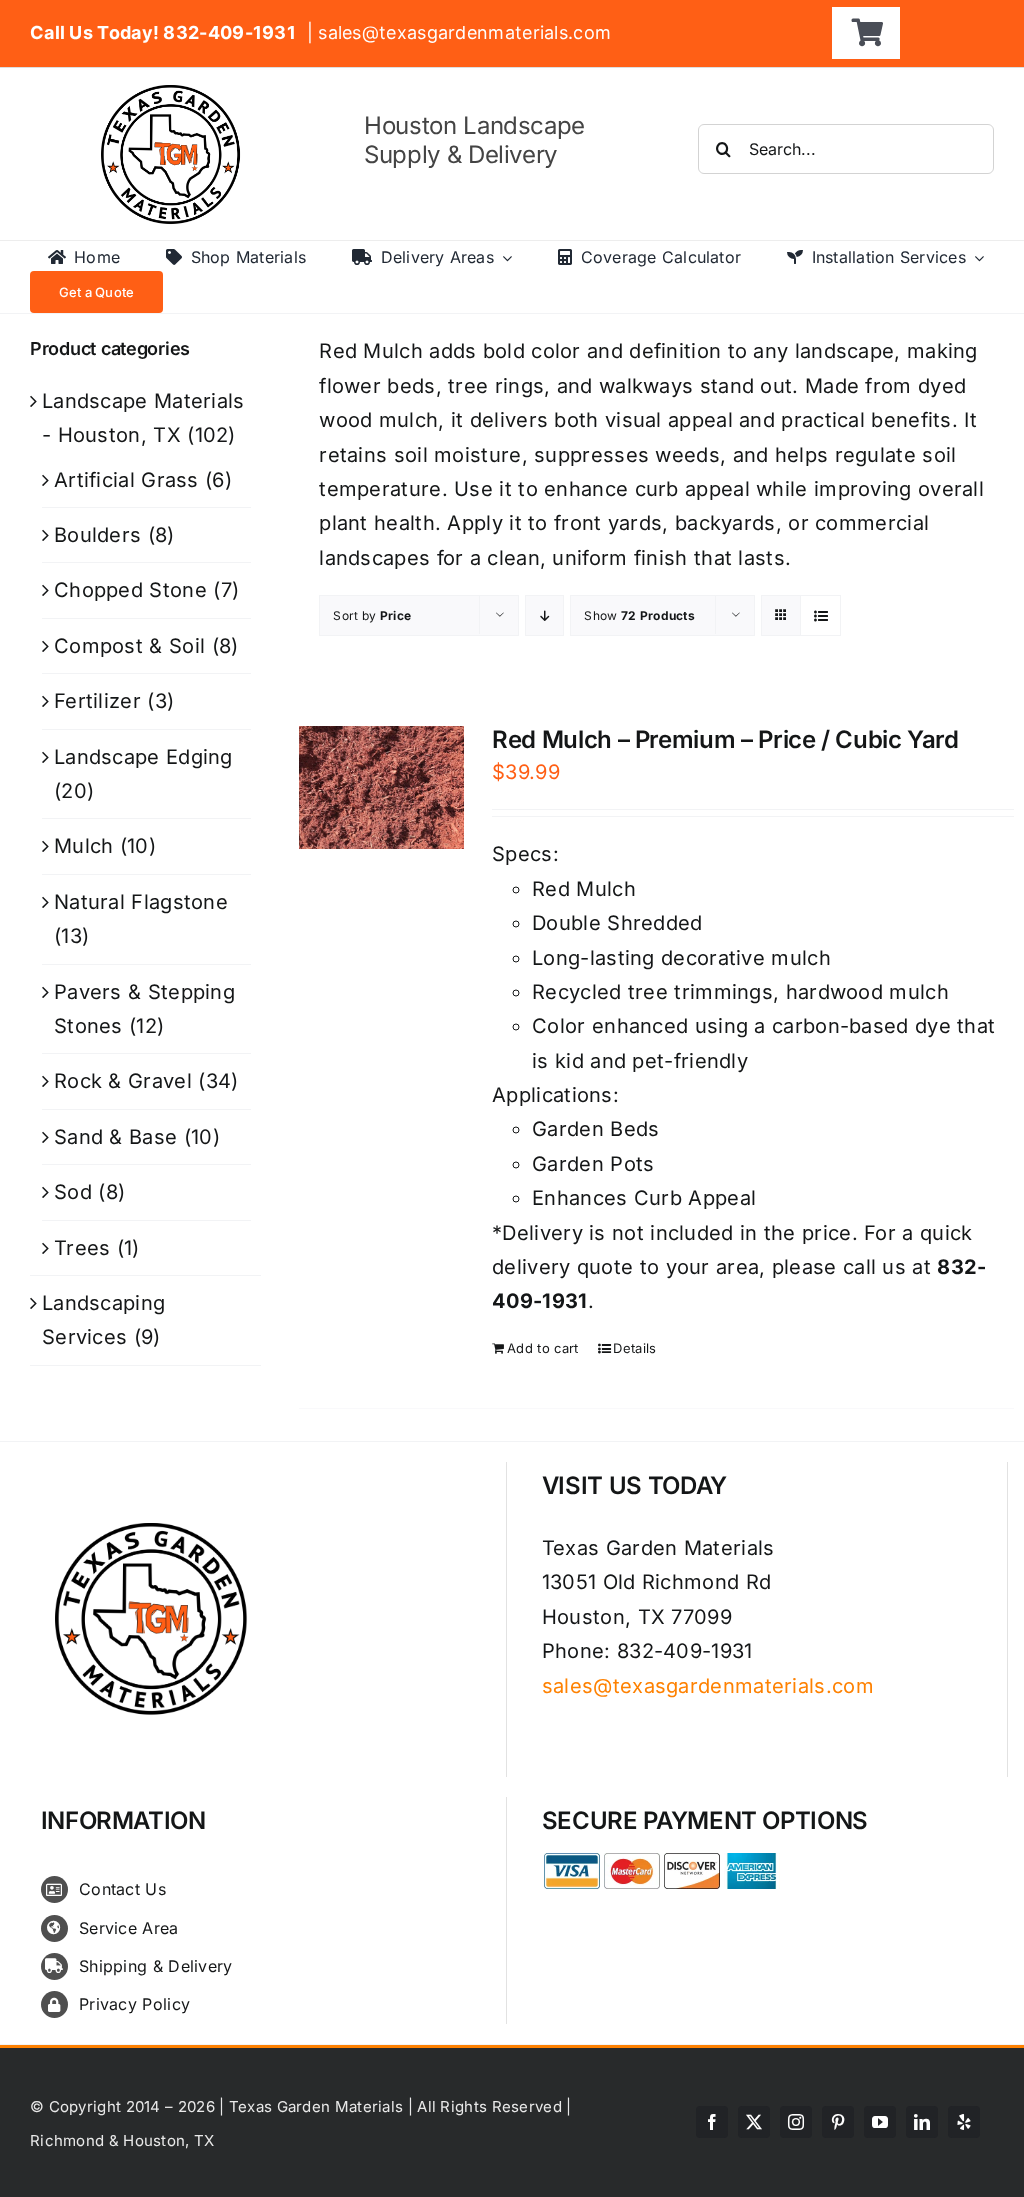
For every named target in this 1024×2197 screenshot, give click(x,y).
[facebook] (712, 2122)
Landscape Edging (143, 757)
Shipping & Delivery (156, 1966)
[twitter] (754, 2122)
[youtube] (880, 2122)
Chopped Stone (130, 590)
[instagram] (796, 2122)
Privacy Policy (134, 2004)
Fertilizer (97, 701)
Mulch (84, 846)
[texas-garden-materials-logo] (173, 95)
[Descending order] (544, 615)
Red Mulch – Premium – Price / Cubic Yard (725, 739)
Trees (82, 1248)
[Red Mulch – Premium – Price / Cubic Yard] (381, 787)
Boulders (97, 535)
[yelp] (964, 2122)
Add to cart (542, 1348)
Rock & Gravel (123, 1081)
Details (634, 1348)
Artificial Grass (126, 480)
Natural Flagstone (141, 902)
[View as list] (820, 615)
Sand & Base (115, 1137)
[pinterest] (838, 2122)
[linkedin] (922, 2122)
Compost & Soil (129, 646)
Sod (73, 1192)
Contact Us (122, 1889)
